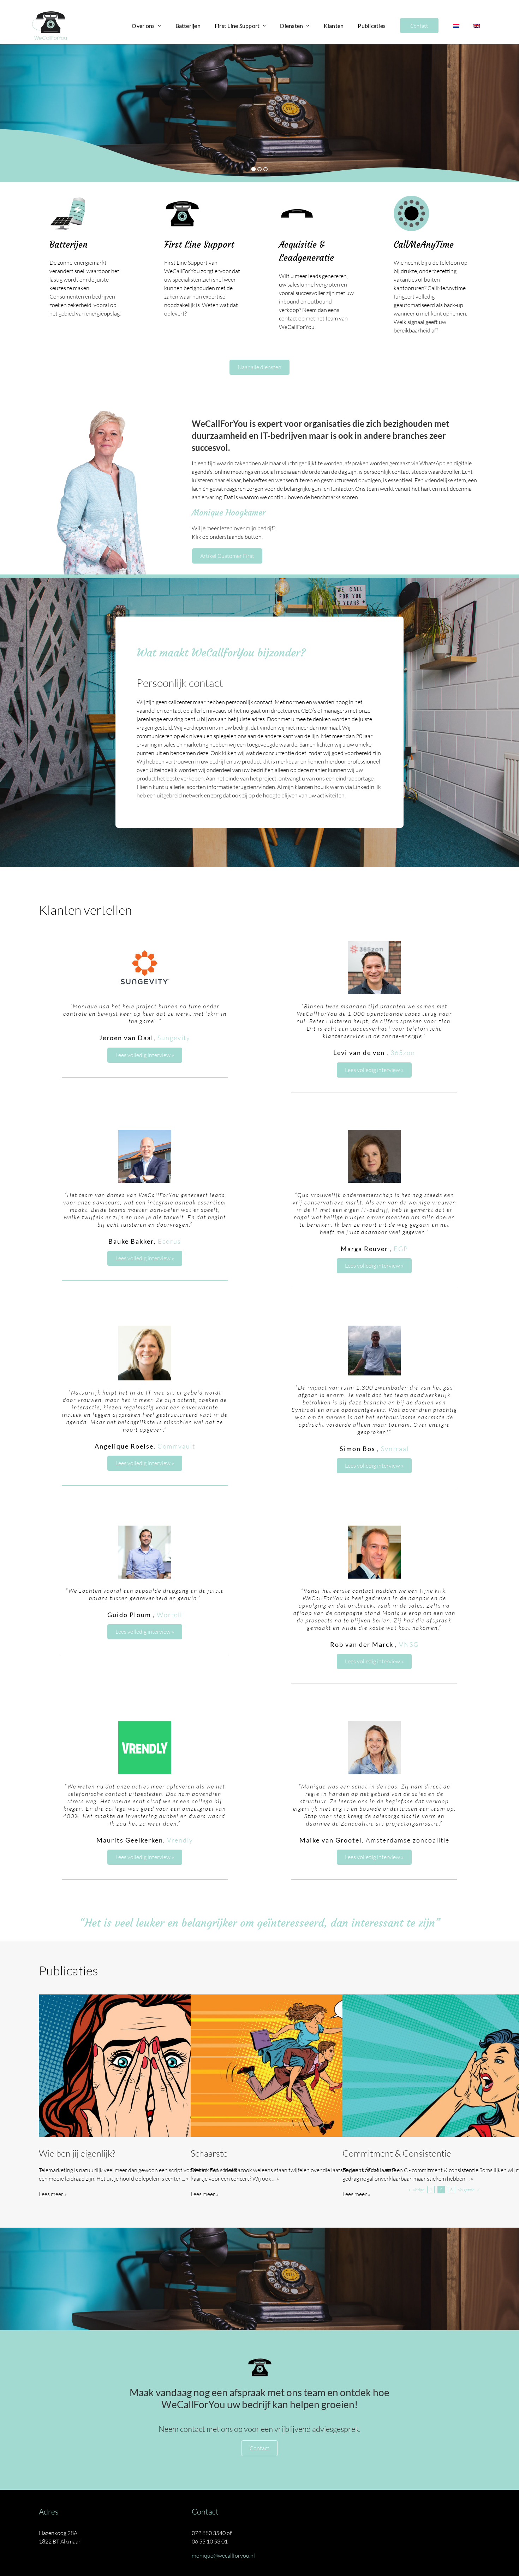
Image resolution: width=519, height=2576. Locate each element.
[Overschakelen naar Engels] (477, 26)
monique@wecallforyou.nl (223, 2556)
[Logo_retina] (49, 13)
